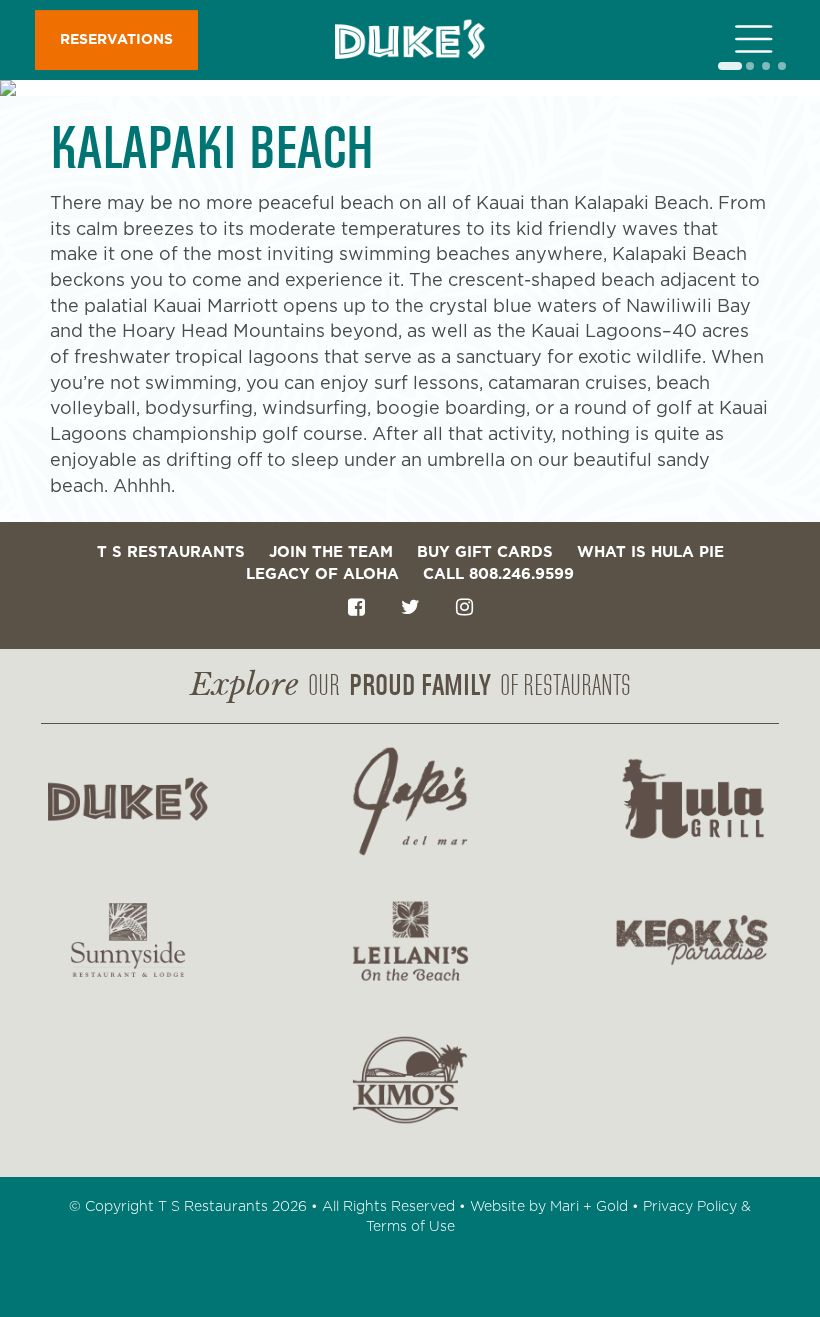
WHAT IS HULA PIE (650, 552)
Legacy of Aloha (322, 574)
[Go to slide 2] (750, 66)
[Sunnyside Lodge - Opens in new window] (128, 940)
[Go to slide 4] (782, 66)
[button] (760, 40)
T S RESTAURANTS (171, 552)
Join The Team (331, 552)
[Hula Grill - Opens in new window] (692, 801)
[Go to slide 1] (730, 66)
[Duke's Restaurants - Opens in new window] (128, 801)
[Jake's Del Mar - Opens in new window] (410, 801)
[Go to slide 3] (766, 66)
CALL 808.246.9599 (498, 574)
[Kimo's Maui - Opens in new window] (410, 1080)
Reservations (116, 40)
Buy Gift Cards (485, 552)
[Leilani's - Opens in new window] (410, 940)
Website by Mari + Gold (549, 1207)
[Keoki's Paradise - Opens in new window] (692, 940)
